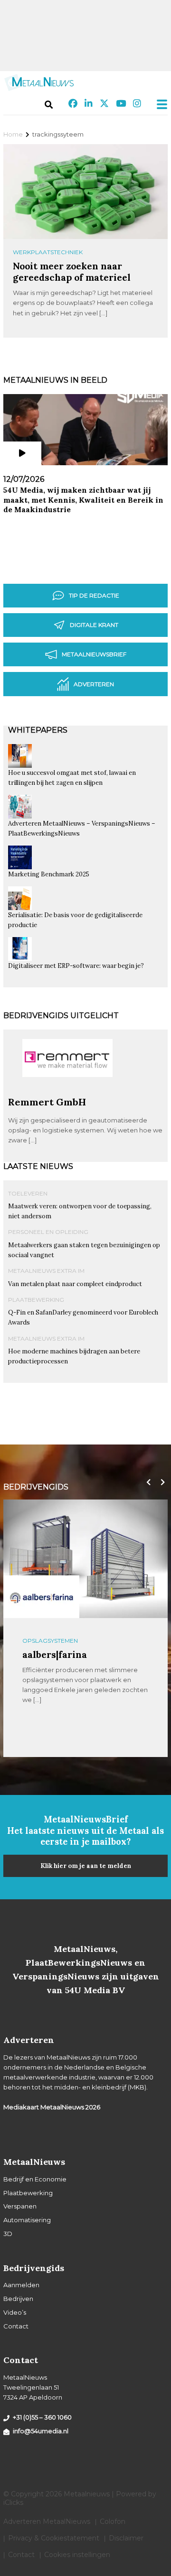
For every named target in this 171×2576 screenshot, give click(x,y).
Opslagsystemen (50, 1641)
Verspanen (20, 2206)
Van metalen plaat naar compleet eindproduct (75, 1284)
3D (8, 2234)
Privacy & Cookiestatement (54, 2538)
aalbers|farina (55, 1654)
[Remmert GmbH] (67, 1092)
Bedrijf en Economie (35, 2179)
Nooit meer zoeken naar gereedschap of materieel (72, 271)
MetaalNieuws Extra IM (46, 1271)
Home (13, 134)
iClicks (13, 2502)
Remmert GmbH (47, 1102)
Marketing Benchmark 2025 (49, 874)
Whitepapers (38, 730)
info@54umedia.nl (41, 2431)
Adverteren (94, 684)
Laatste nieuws (38, 1166)
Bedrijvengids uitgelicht (61, 1016)
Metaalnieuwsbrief (94, 654)
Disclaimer (126, 2538)
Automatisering (27, 2220)
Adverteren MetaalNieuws (47, 2521)
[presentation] (146, 1482)
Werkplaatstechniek (48, 252)
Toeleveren (28, 1193)
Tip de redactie (94, 595)
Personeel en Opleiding (48, 1232)
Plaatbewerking (36, 1300)
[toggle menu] (159, 104)
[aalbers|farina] (41, 1596)
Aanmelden (21, 2285)
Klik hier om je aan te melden (86, 1866)
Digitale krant (94, 625)
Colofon (113, 2521)
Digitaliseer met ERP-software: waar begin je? (76, 966)
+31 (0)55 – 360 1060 (42, 2417)
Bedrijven (18, 2299)
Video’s (15, 2312)
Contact (16, 2326)
